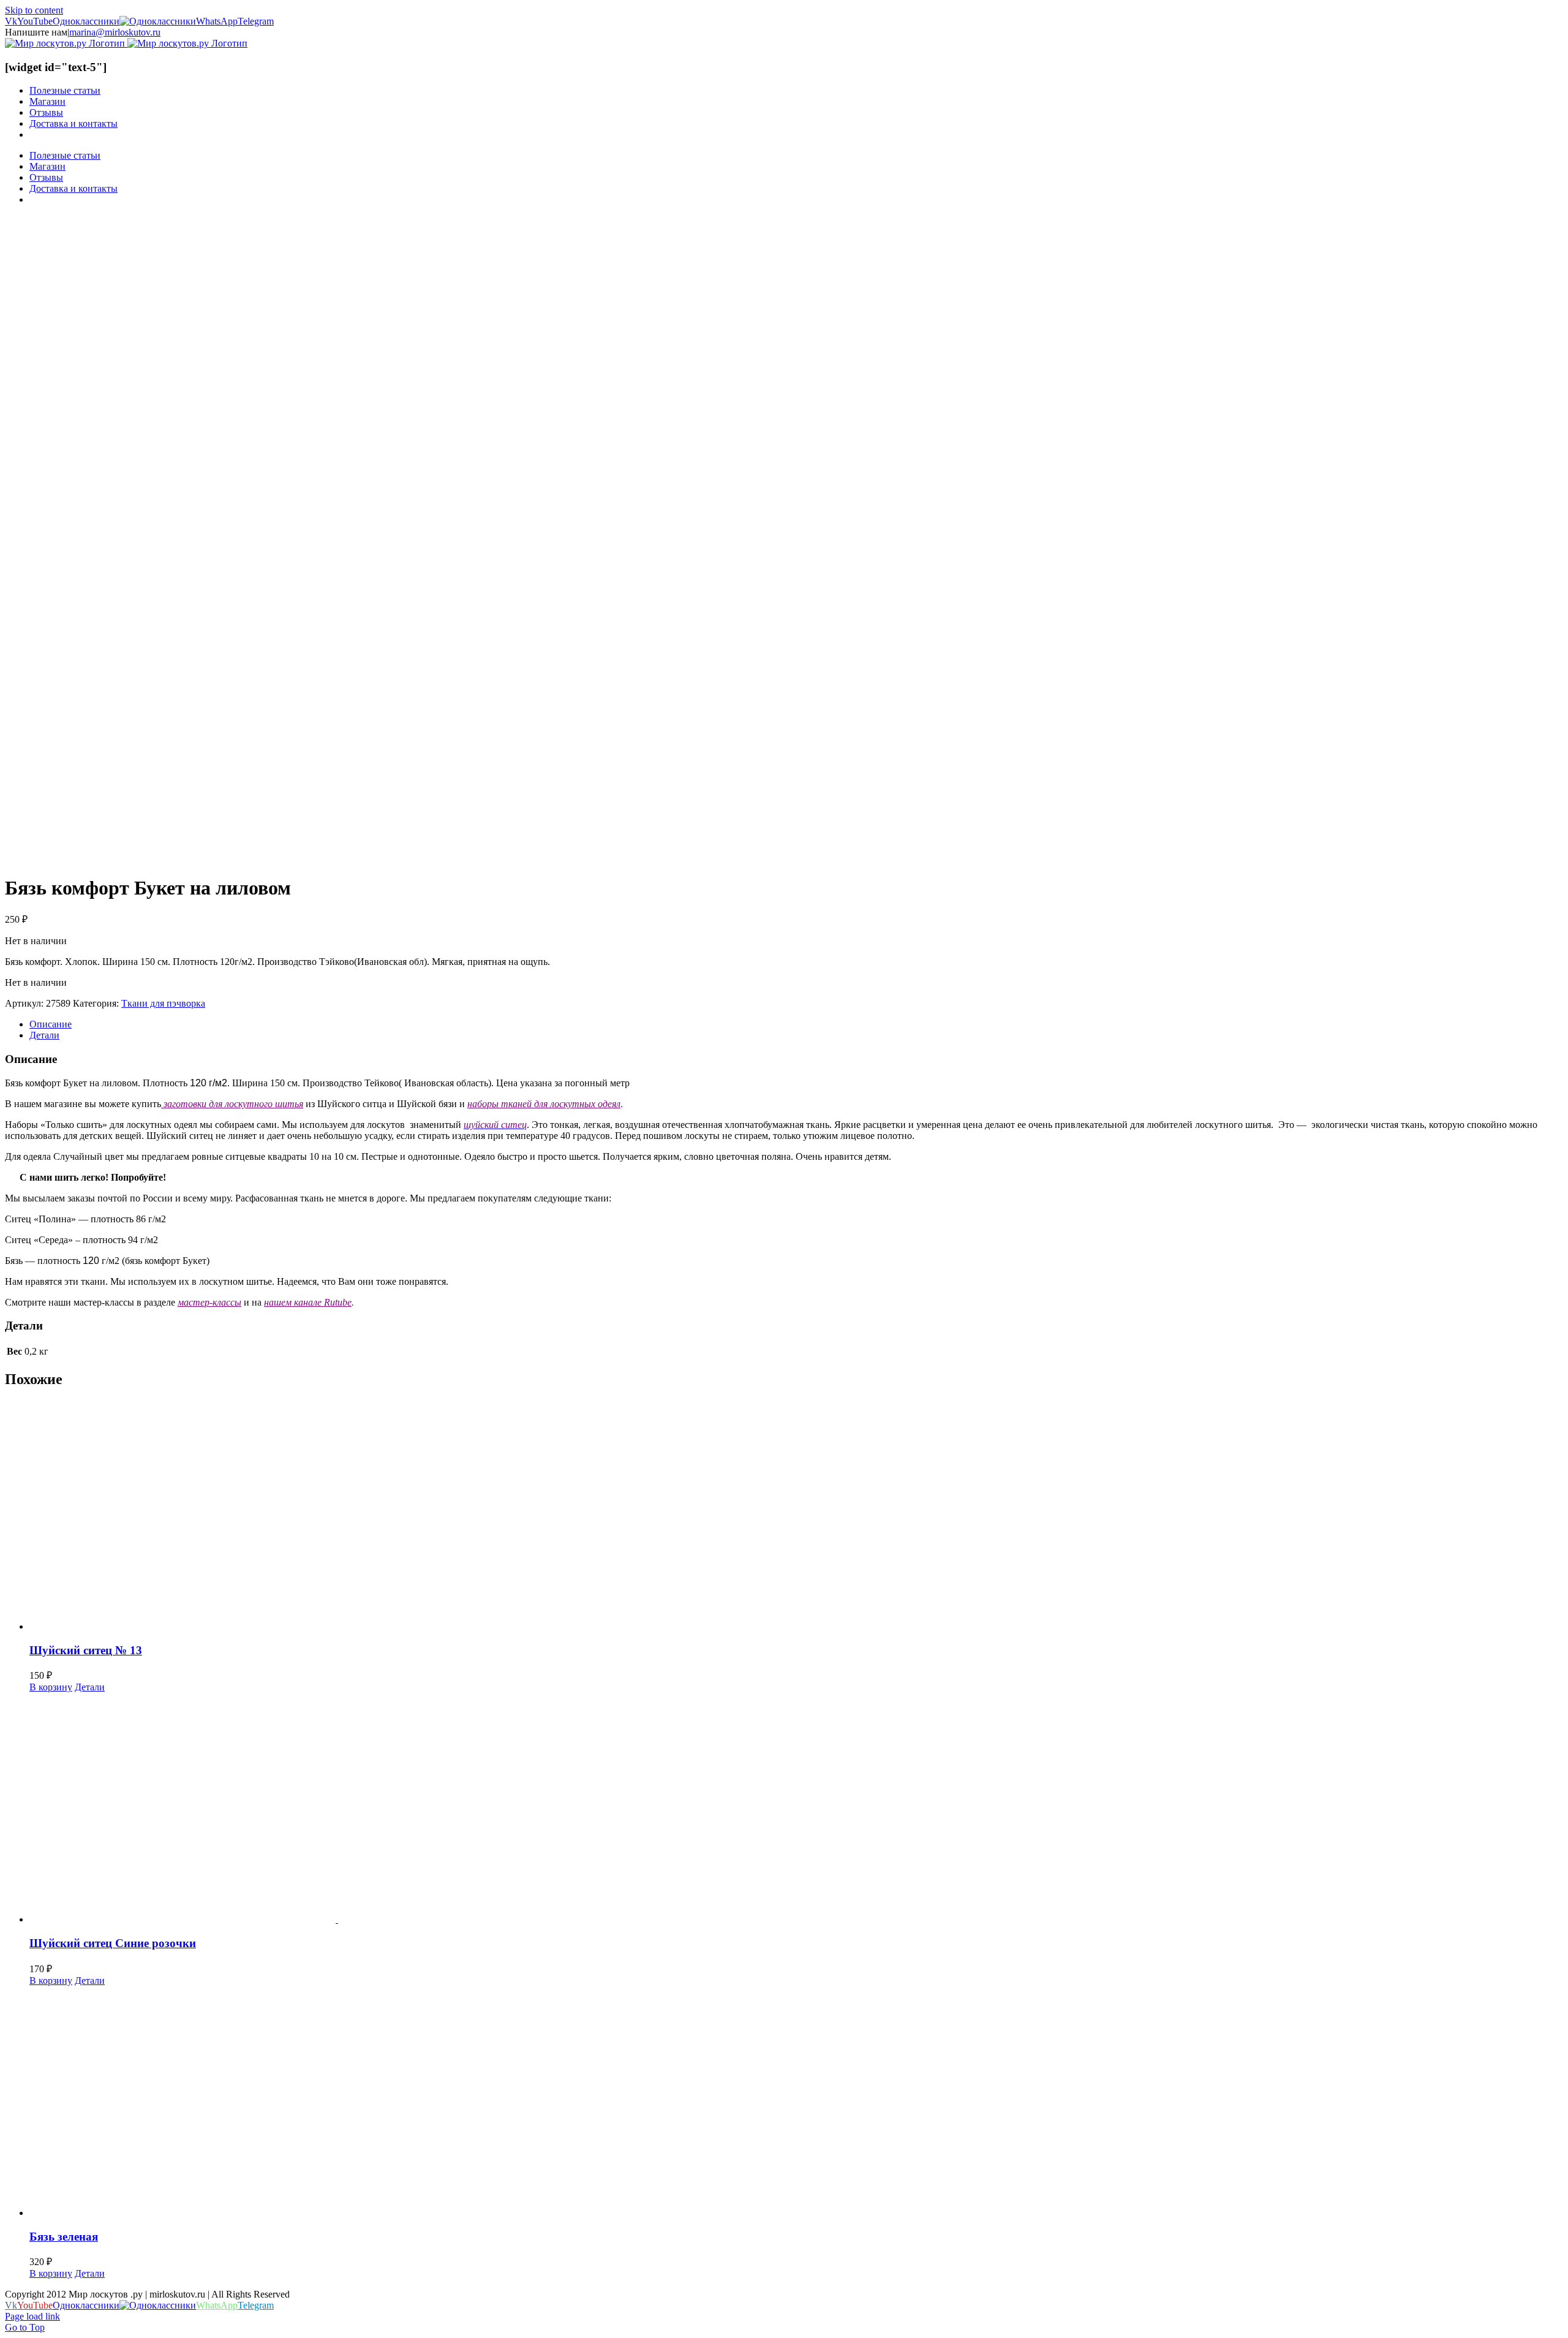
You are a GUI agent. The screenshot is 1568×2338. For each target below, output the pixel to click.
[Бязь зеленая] (796, 2102)
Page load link (32, 2316)
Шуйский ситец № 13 (86, 1650)
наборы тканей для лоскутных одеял (544, 1104)
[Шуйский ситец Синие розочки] (796, 1809)
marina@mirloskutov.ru (115, 32)
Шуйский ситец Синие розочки (113, 1943)
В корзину (51, 1687)
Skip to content (34, 10)
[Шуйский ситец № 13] (796, 1516)
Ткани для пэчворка (163, 1003)
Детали (90, 1687)
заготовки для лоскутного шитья (232, 1104)
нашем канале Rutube (308, 1302)
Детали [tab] (44, 1035)
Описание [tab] (51, 1024)
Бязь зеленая (64, 2237)
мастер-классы (209, 1302)
